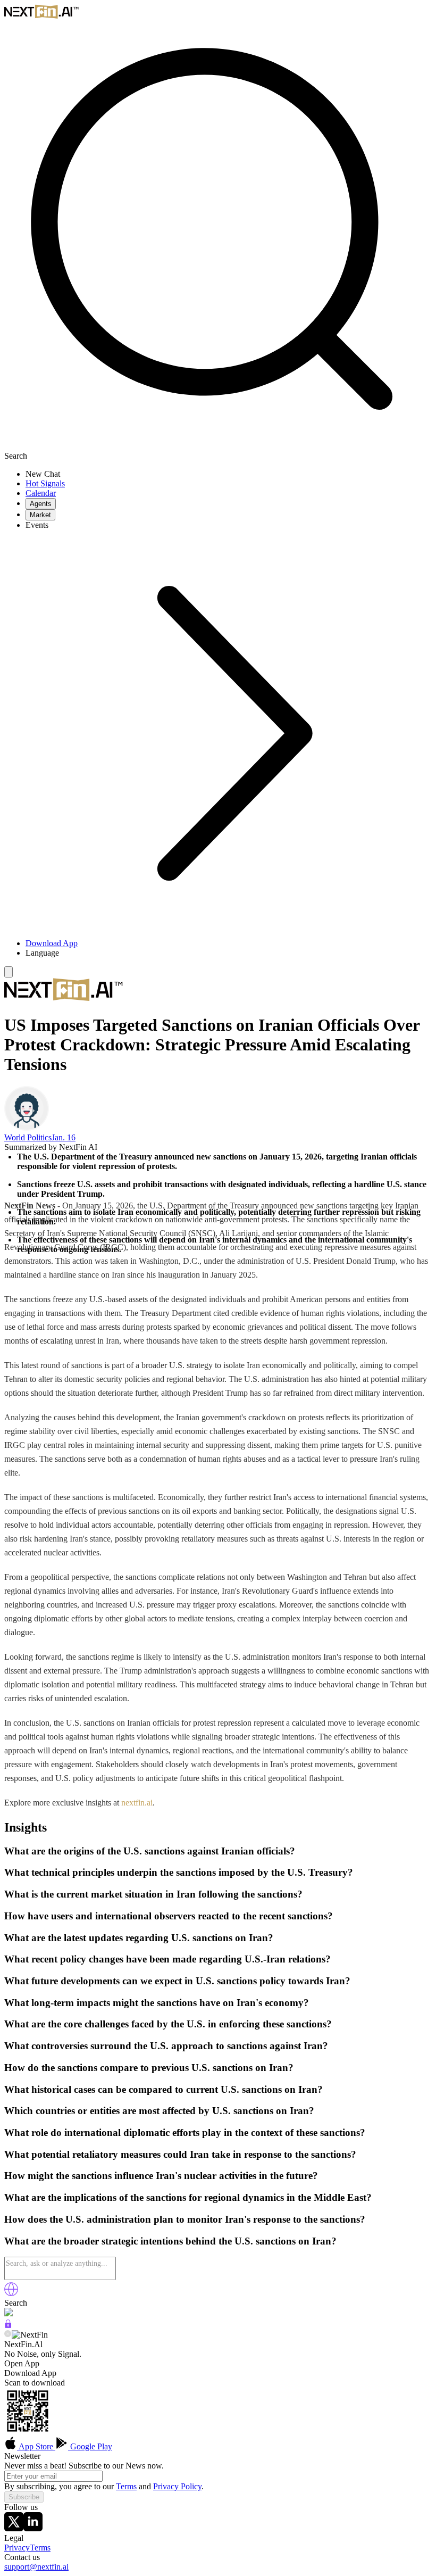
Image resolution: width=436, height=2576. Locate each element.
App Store (36, 2446)
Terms (126, 2486)
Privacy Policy (177, 2486)
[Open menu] (9, 972)
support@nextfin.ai (36, 2567)
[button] (229, 953)
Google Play (90, 2446)
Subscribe (24, 2497)
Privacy (17, 2548)
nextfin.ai (137, 1803)
